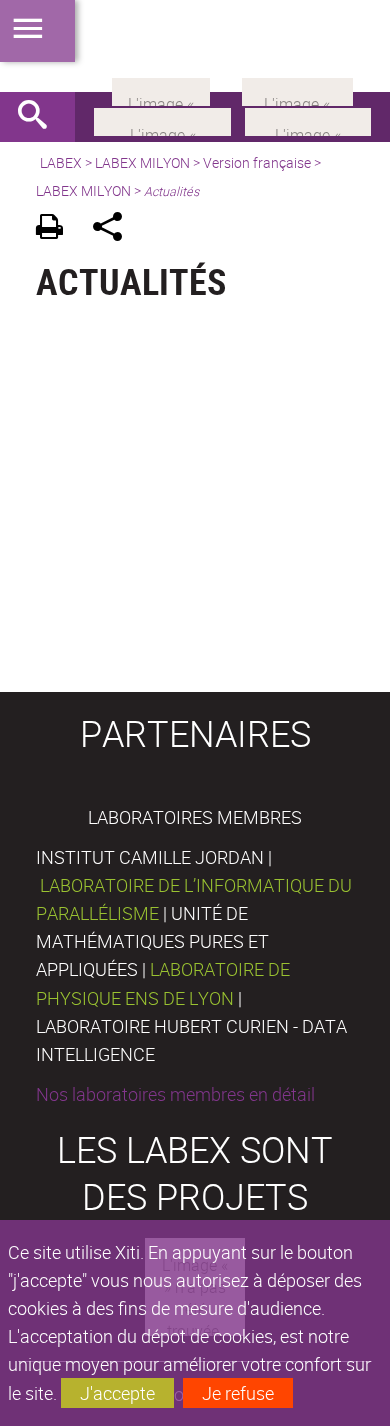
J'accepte (117, 1393)
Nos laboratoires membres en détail (175, 1094)
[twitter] (297, 90)
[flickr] (161, 90)
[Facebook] (162, 120)
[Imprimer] (56, 229)
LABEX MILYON (142, 162)
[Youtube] (308, 120)
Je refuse (238, 1393)
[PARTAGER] (114, 229)
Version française (257, 162)
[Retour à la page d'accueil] (195, 46)
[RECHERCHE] (40, 117)
